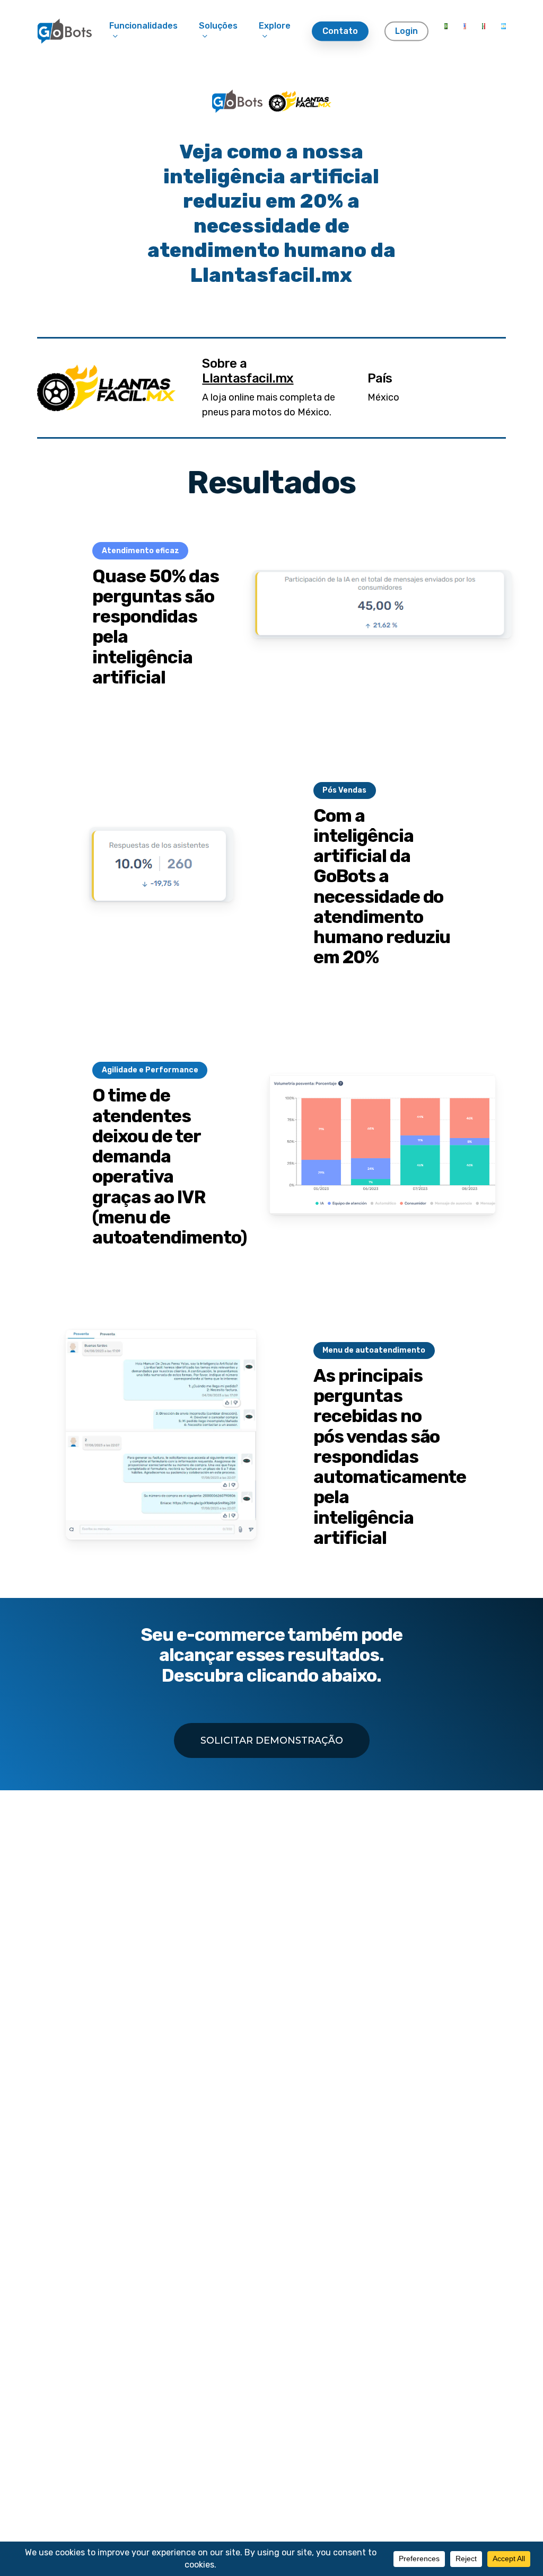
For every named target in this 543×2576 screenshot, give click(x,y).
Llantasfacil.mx (248, 378)
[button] (272, 1740)
